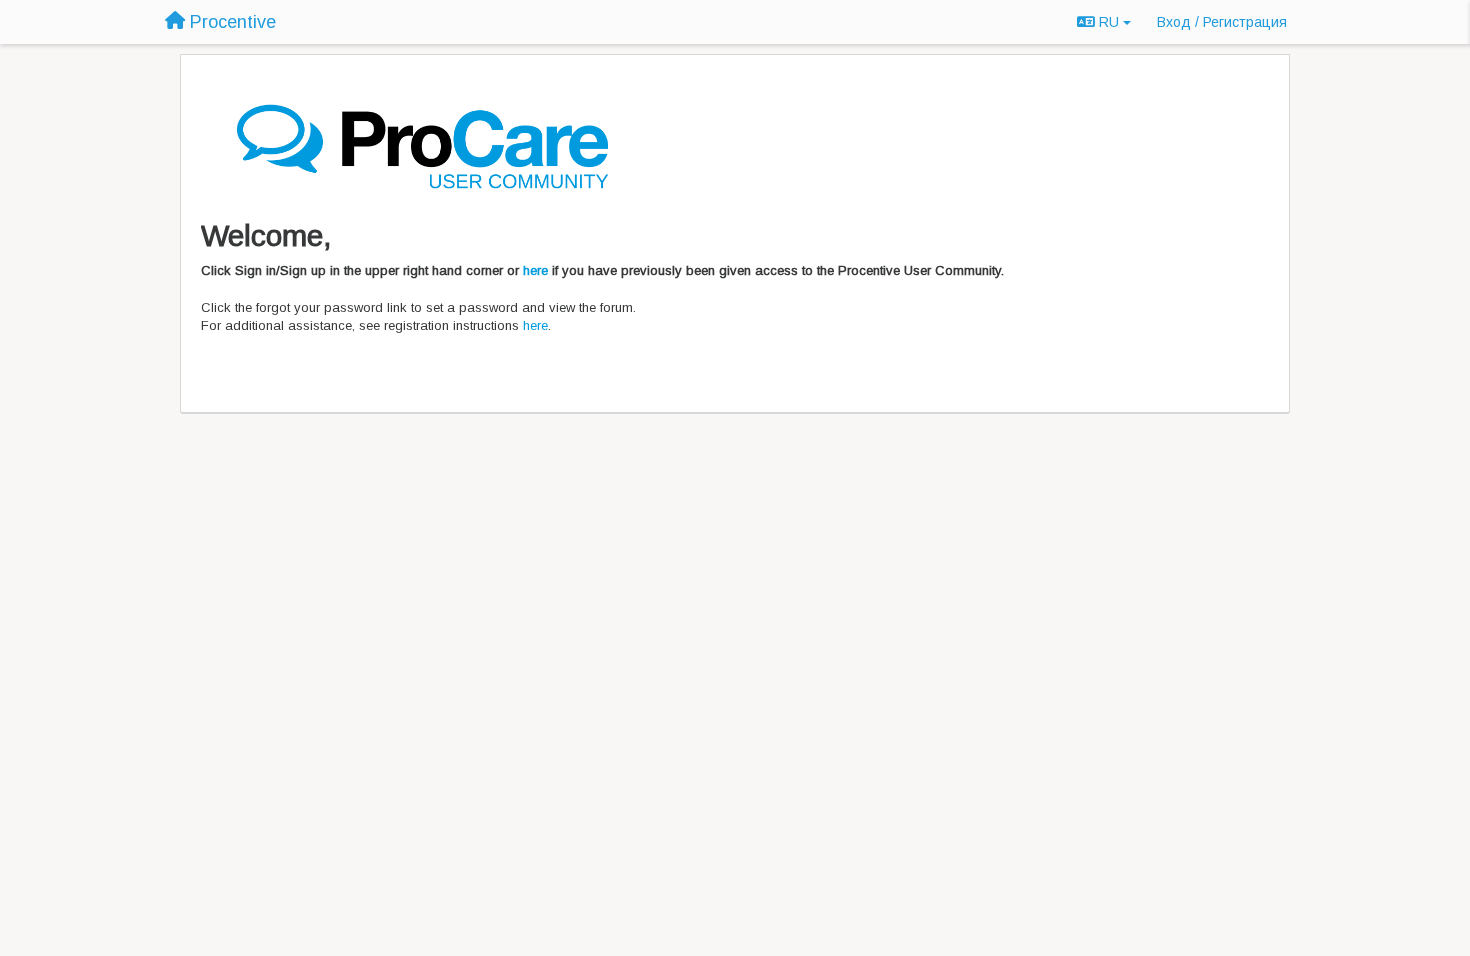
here (535, 270)
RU (1109, 22)
